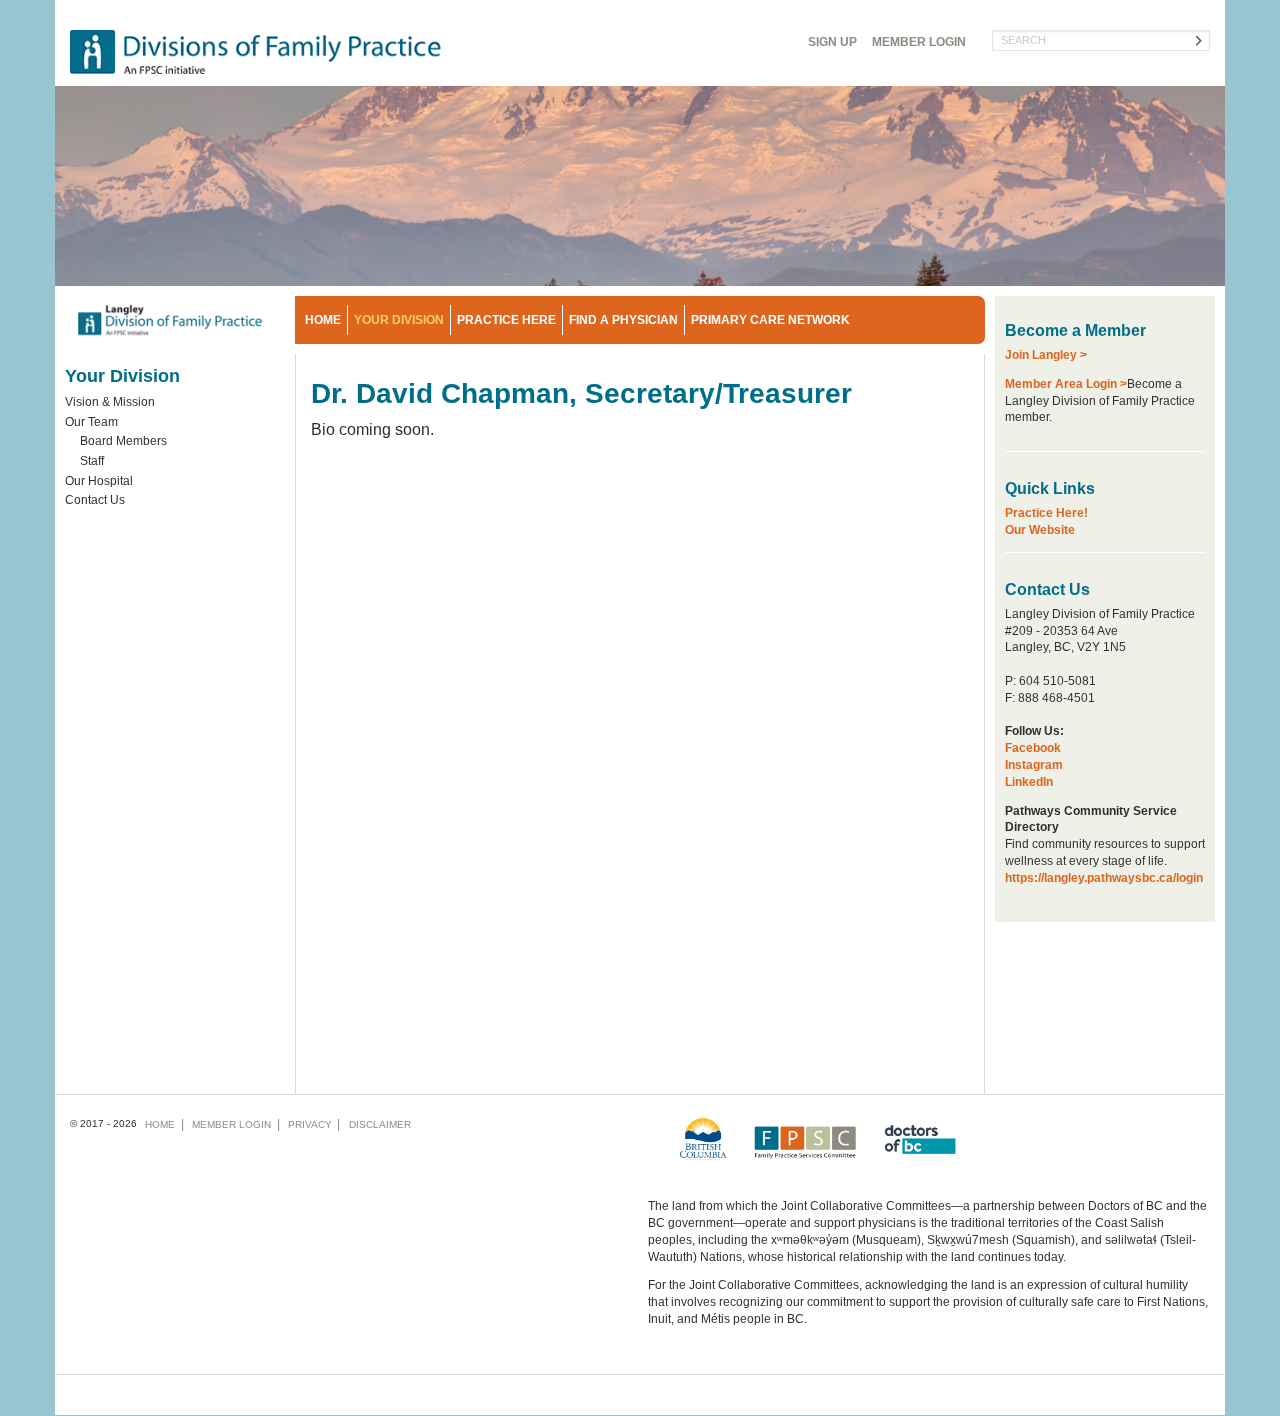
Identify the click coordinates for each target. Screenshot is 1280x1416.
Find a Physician (623, 320)
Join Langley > (1046, 355)
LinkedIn (1029, 782)
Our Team (91, 422)
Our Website (1040, 530)
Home (323, 320)
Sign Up (832, 42)
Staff (92, 461)
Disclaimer (380, 1124)
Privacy (310, 1124)
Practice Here (506, 320)
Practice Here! (1046, 513)
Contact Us (95, 500)
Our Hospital (99, 481)
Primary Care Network (770, 320)
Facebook (1033, 748)
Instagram (1034, 765)
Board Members (123, 441)
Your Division (399, 320)
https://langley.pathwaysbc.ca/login (1104, 878)
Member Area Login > (1066, 384)
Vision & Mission (110, 402)
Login (919, 42)
